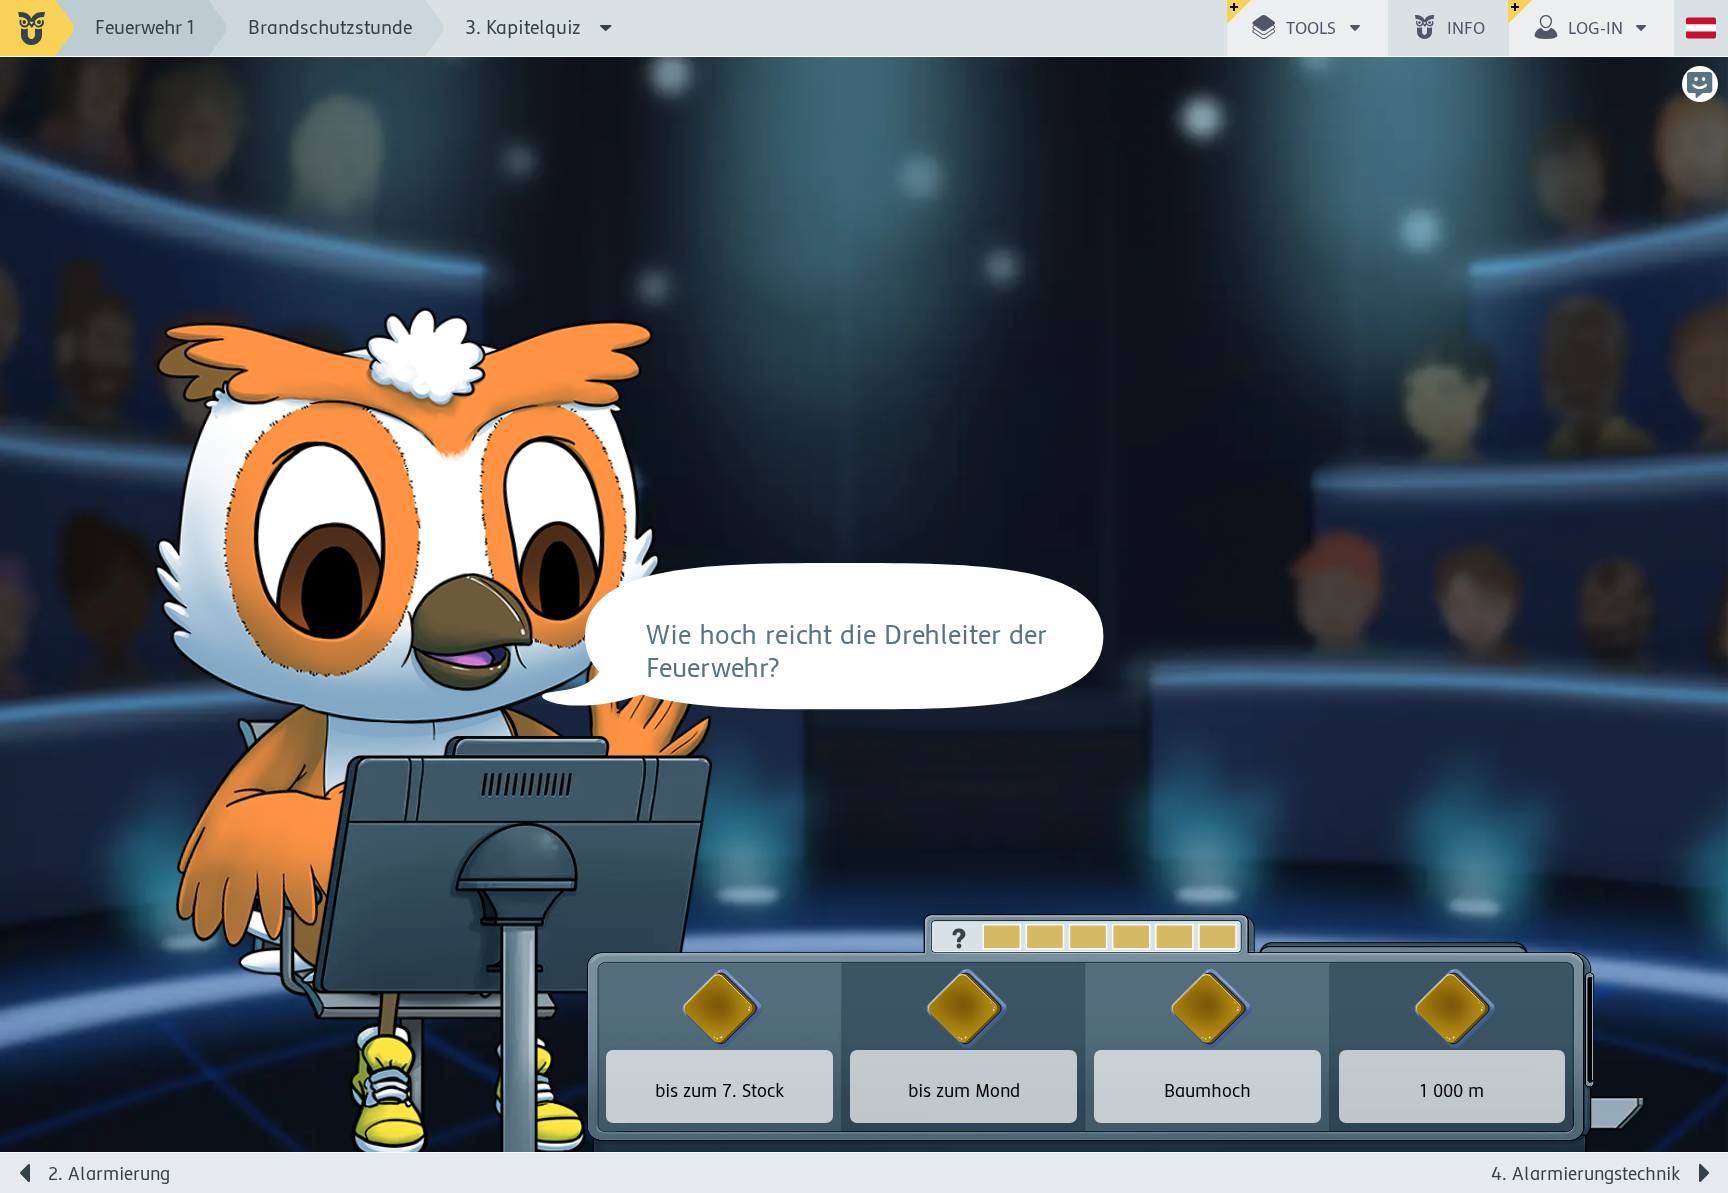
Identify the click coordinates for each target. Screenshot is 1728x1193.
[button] (1307, 28)
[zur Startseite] (37, 28)
